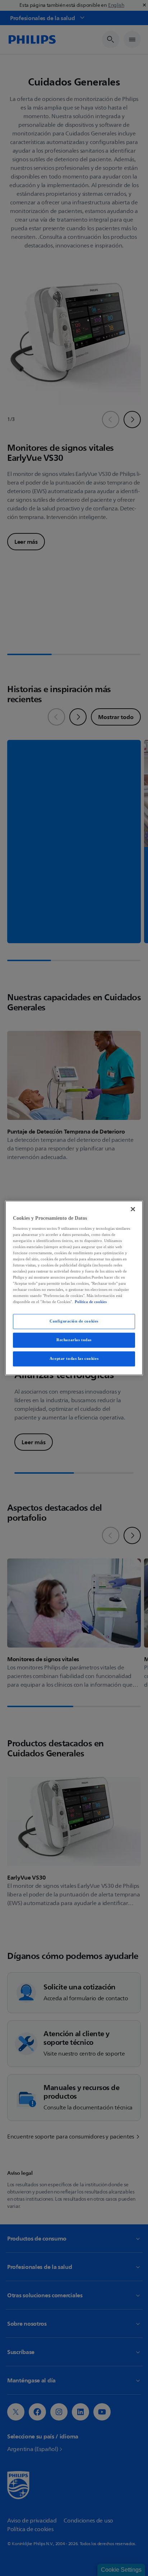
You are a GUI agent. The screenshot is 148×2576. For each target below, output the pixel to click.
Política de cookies (91, 1302)
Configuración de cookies (74, 1321)
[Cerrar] (133, 1209)
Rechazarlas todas (74, 1340)
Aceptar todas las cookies (74, 1359)
